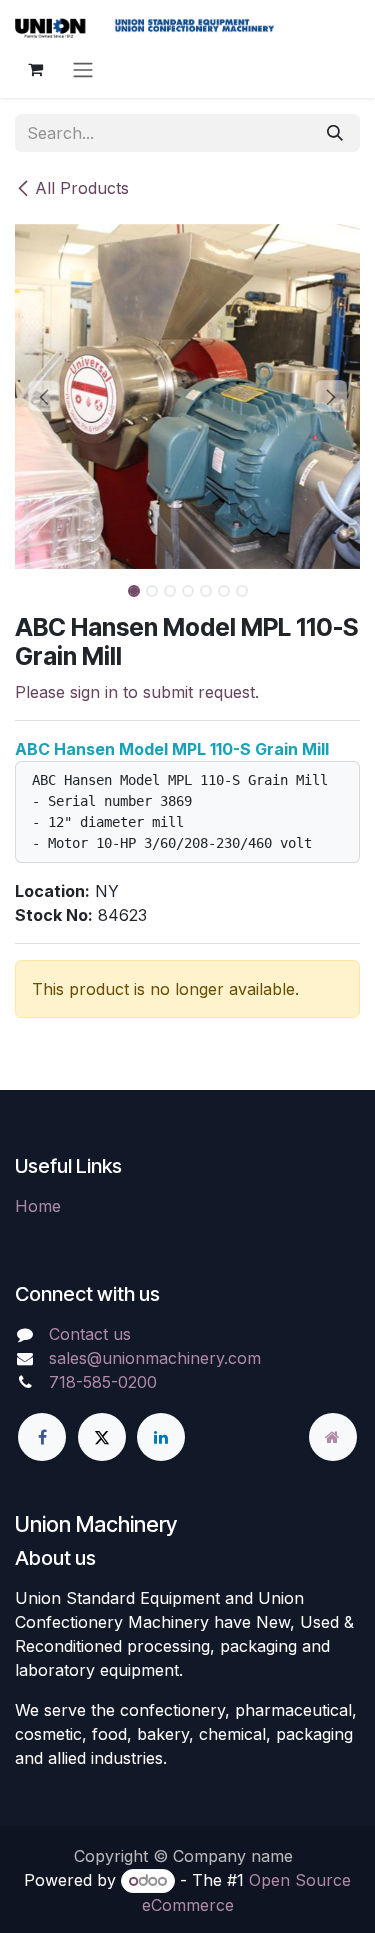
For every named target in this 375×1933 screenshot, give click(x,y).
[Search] (335, 133)
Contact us (90, 1334)
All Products (82, 188)
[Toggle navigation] (83, 69)
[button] (44, 396)
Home (38, 1206)
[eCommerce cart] (35, 69)
